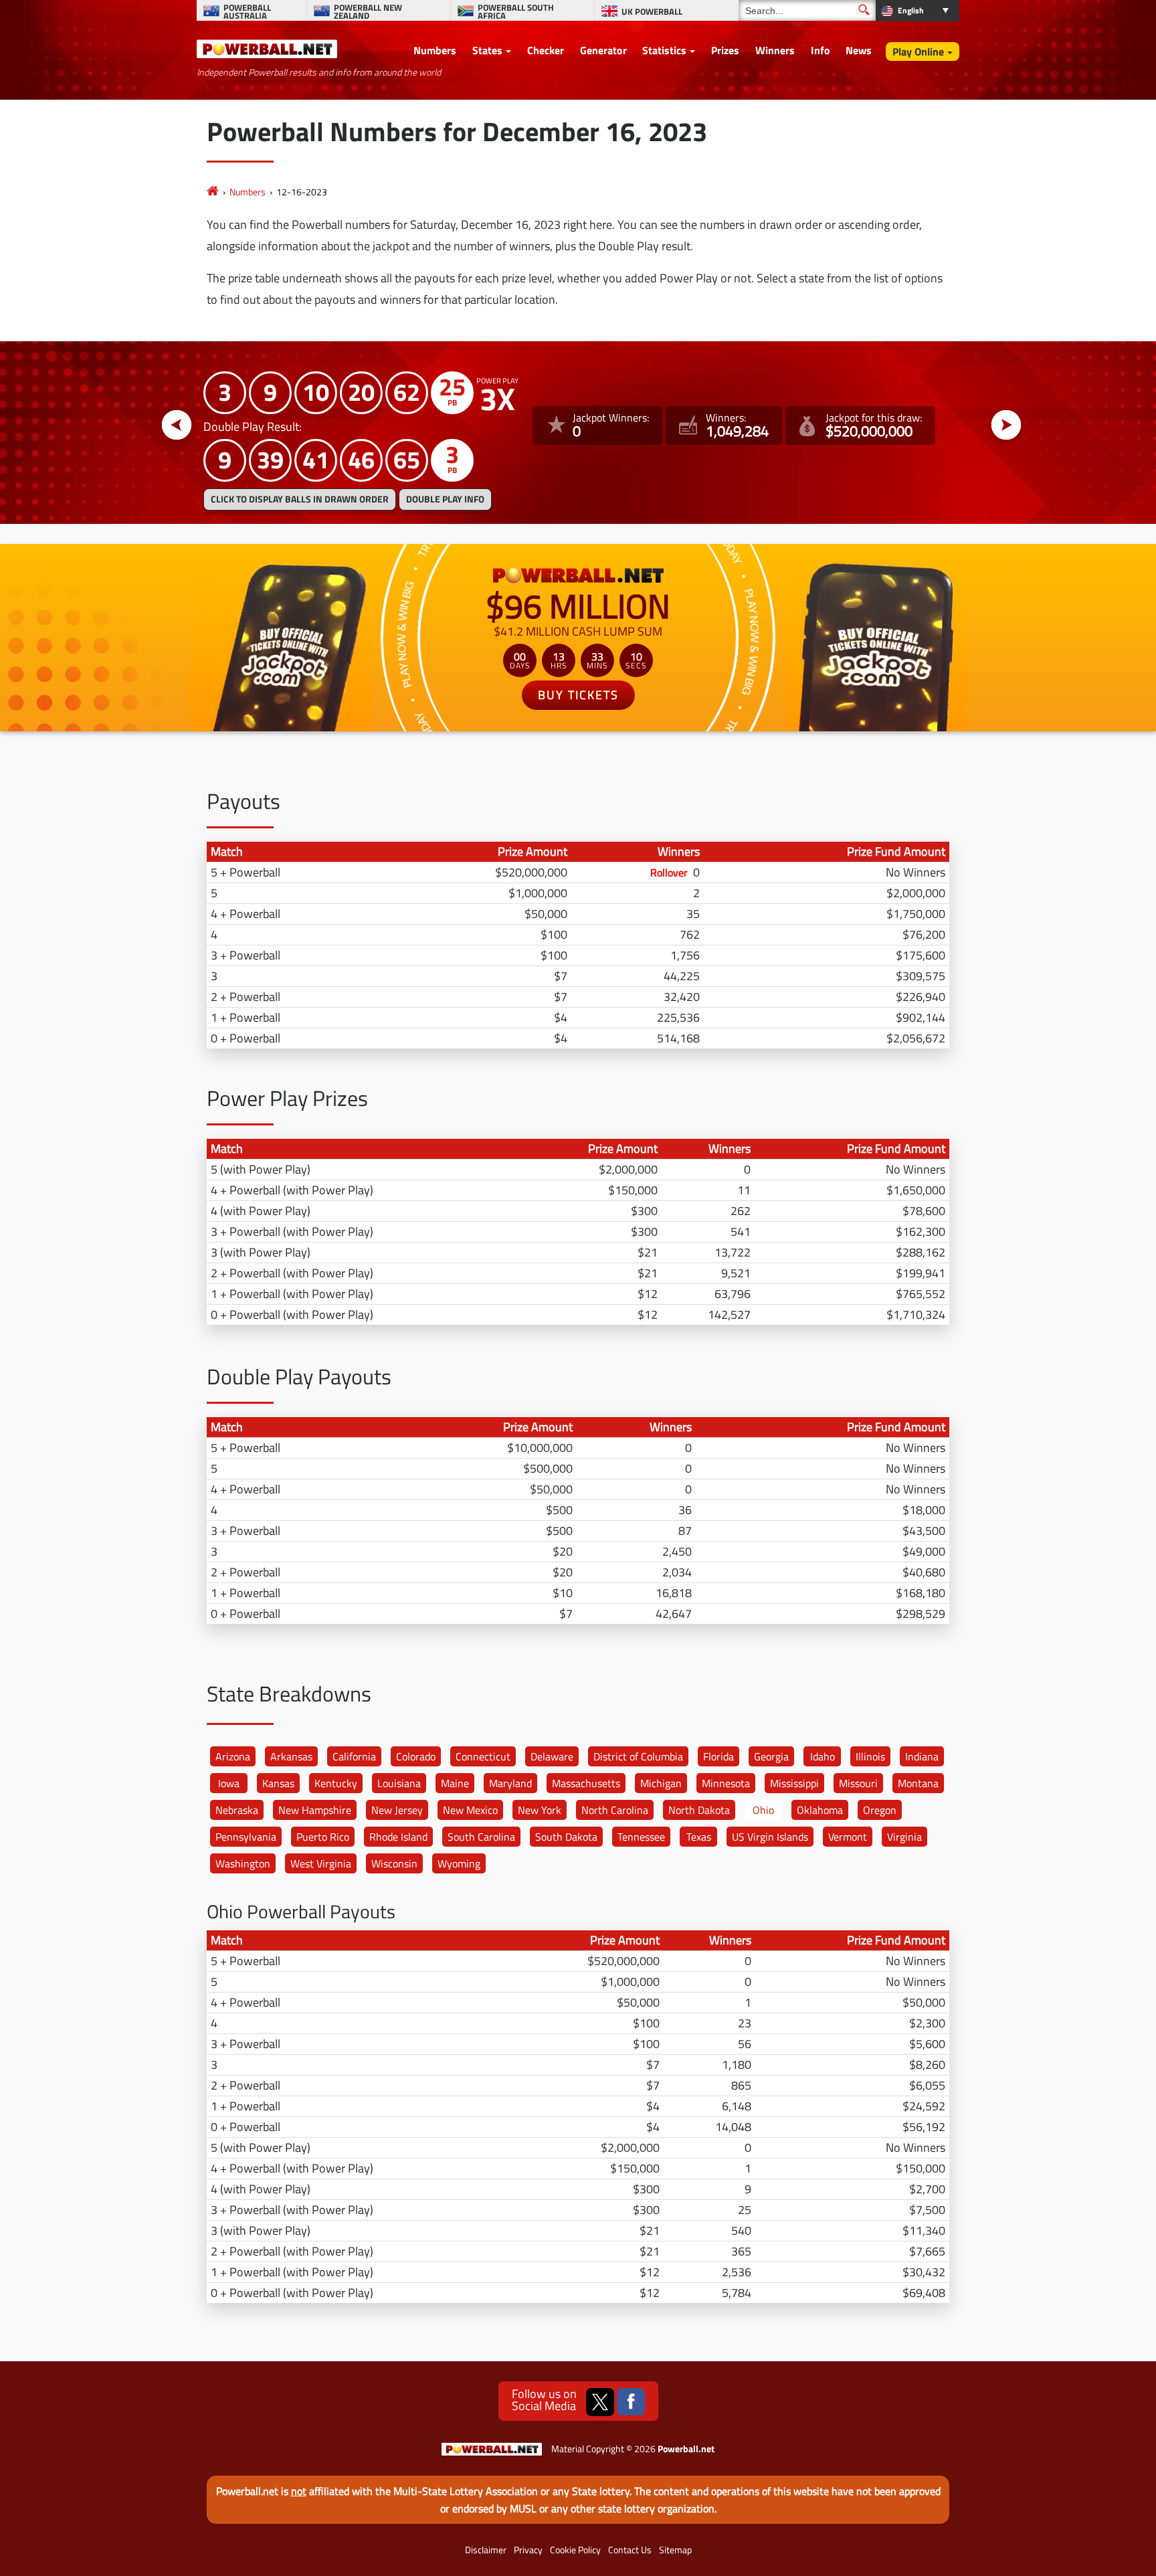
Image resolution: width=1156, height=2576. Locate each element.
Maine (455, 1783)
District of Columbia (638, 1756)
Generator (603, 50)
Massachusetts (586, 1783)
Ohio (763, 1810)
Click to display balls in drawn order (300, 499)
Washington (243, 1863)
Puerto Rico (323, 1837)
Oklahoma (820, 1810)
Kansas (278, 1783)
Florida (718, 1756)
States (487, 50)
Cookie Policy (575, 2550)
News (859, 50)
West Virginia (321, 1863)
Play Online (918, 52)
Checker (546, 50)
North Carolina (615, 1810)
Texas (699, 1837)
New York (540, 1810)
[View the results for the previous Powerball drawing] (177, 426)
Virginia (904, 1837)
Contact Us (630, 2550)
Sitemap (675, 2550)
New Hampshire (315, 1810)
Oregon (880, 1810)
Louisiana (399, 1783)
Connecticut (483, 1756)
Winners (775, 50)
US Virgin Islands (770, 1837)
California (354, 1756)
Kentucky (336, 1783)
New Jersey (397, 1810)
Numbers (435, 50)
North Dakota (699, 1810)
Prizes (725, 50)
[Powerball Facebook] (631, 2402)
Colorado (416, 1756)
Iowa (229, 1783)
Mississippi (794, 1783)
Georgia (771, 1756)
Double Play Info (445, 499)
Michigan (661, 1783)
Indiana (922, 1756)
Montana (918, 1783)
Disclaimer (486, 2550)
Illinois (870, 1756)
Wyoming (459, 1863)
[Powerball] (213, 192)
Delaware (552, 1756)
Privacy (528, 2550)
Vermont (848, 1837)
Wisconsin (394, 1863)
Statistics (664, 50)
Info (821, 50)
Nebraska (237, 1810)
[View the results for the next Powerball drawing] (1006, 426)
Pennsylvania (246, 1837)
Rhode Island (398, 1837)
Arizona (233, 1756)
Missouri (858, 1783)
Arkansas (291, 1756)
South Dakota (566, 1837)
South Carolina (481, 1837)
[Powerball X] (600, 2402)
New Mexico (470, 1810)
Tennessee (641, 1837)
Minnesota (726, 1783)
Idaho (823, 1756)
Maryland (510, 1783)
